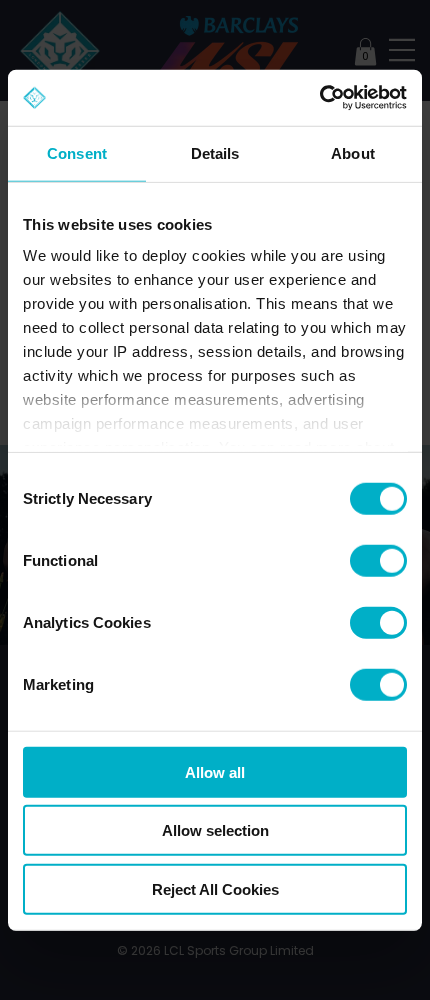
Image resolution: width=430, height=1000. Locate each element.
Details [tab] (215, 152)
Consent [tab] (77, 152)
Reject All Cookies (215, 888)
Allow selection (215, 830)
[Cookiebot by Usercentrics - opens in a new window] (319, 98)
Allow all (215, 771)
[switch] (378, 560)
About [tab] (353, 152)
